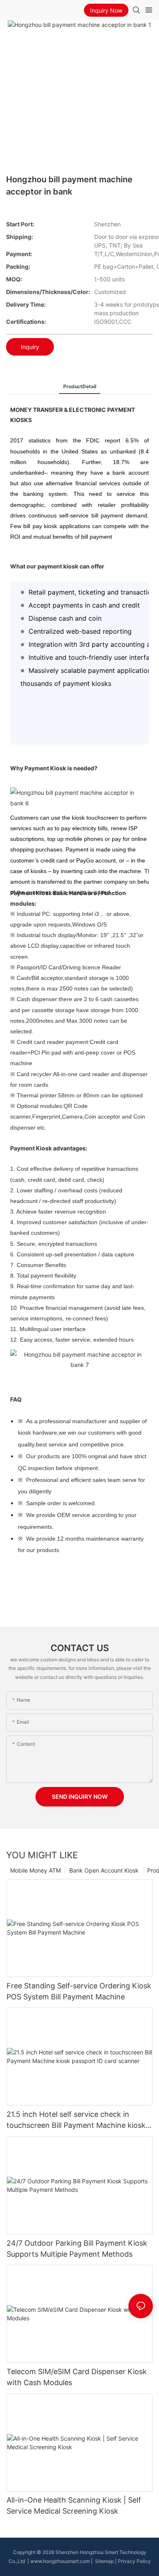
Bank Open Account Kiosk (104, 1870)
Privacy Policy (134, 2561)
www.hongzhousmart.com (60, 2561)
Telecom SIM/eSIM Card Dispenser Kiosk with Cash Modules (77, 2377)
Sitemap (104, 2561)
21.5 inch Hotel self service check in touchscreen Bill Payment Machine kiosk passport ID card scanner (76, 2120)
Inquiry (30, 347)
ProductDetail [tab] (80, 386)
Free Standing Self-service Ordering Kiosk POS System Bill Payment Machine (79, 1991)
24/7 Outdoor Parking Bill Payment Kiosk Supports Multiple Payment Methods (77, 2249)
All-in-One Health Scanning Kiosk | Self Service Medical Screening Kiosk (74, 2505)
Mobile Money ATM (35, 1870)
